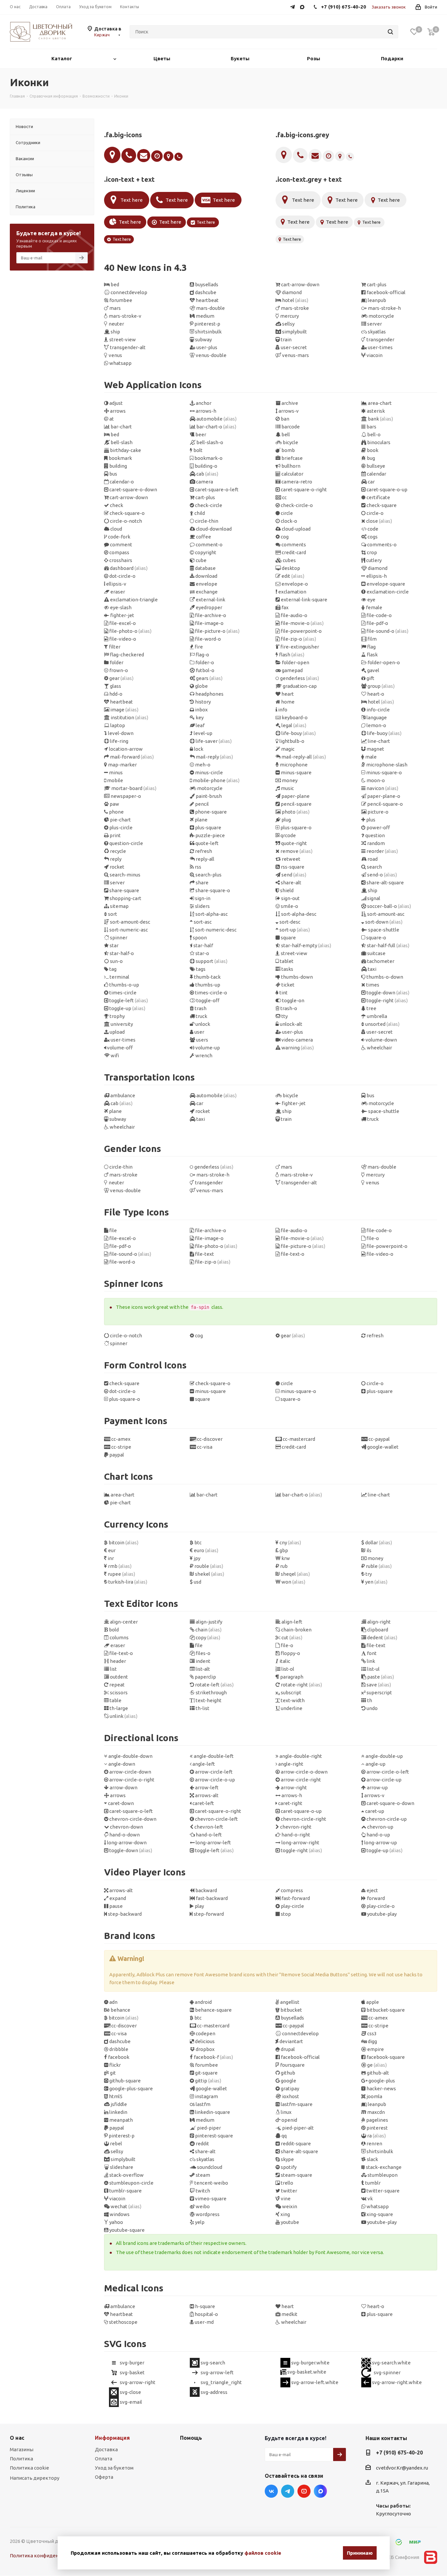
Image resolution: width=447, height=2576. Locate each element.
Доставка (106, 2449)
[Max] (304, 6)
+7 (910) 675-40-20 (399, 2453)
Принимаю (360, 2553)
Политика (21, 2459)
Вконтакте (271, 2491)
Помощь (191, 2438)
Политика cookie (29, 2468)
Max (320, 2491)
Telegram (288, 2491)
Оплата (104, 2459)
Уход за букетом (114, 2468)
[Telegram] (294, 6)
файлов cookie (263, 2553)
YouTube (304, 2491)
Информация (112, 2438)
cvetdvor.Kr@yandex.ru (402, 2468)
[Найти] (390, 32)
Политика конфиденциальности (48, 2556)
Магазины (22, 2449)
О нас (17, 2438)
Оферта (104, 2477)
